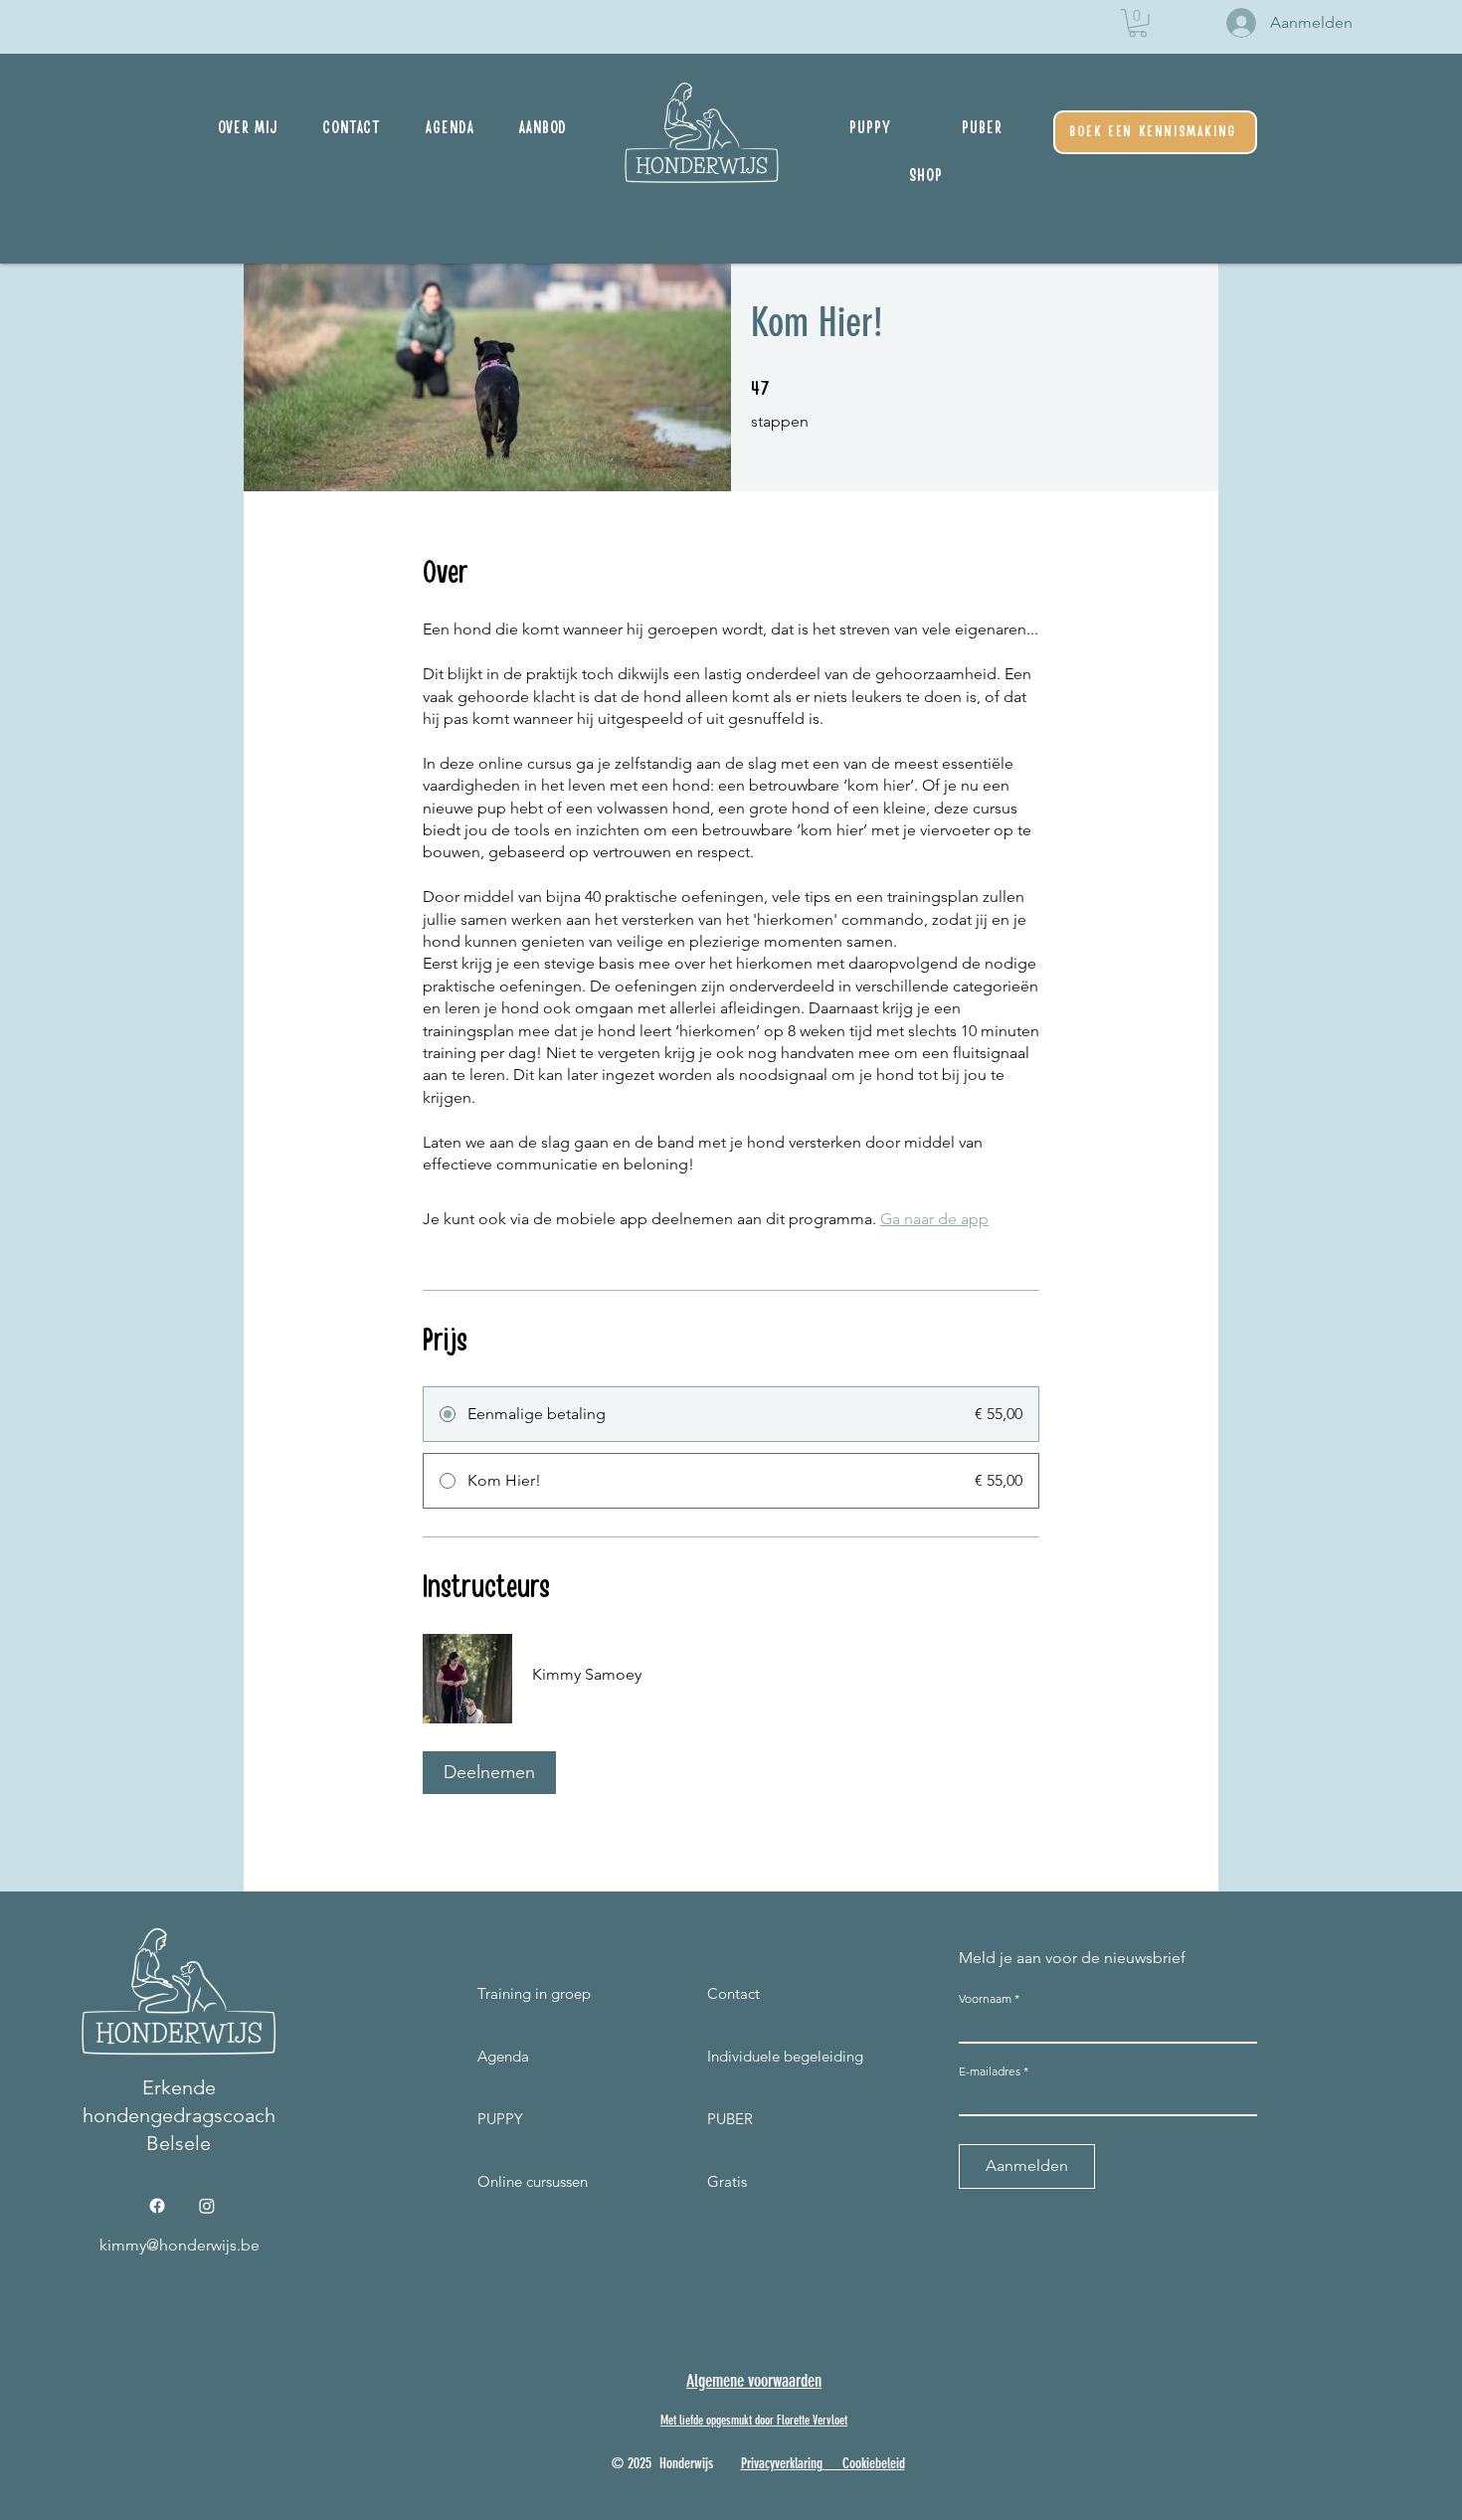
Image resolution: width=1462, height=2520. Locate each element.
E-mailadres (990, 2071)
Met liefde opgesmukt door (719, 2420)
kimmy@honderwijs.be (180, 2245)
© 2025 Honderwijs (676, 2463)
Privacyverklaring (782, 2463)
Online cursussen (516, 2181)
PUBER (730, 2119)
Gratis (727, 2181)
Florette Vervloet (812, 2420)
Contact (733, 1993)
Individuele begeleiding (785, 2056)
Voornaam (985, 1999)
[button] (1138, 23)
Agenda (503, 2056)
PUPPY (500, 2119)
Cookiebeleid (874, 2463)
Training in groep (516, 1993)
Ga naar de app (934, 1219)
